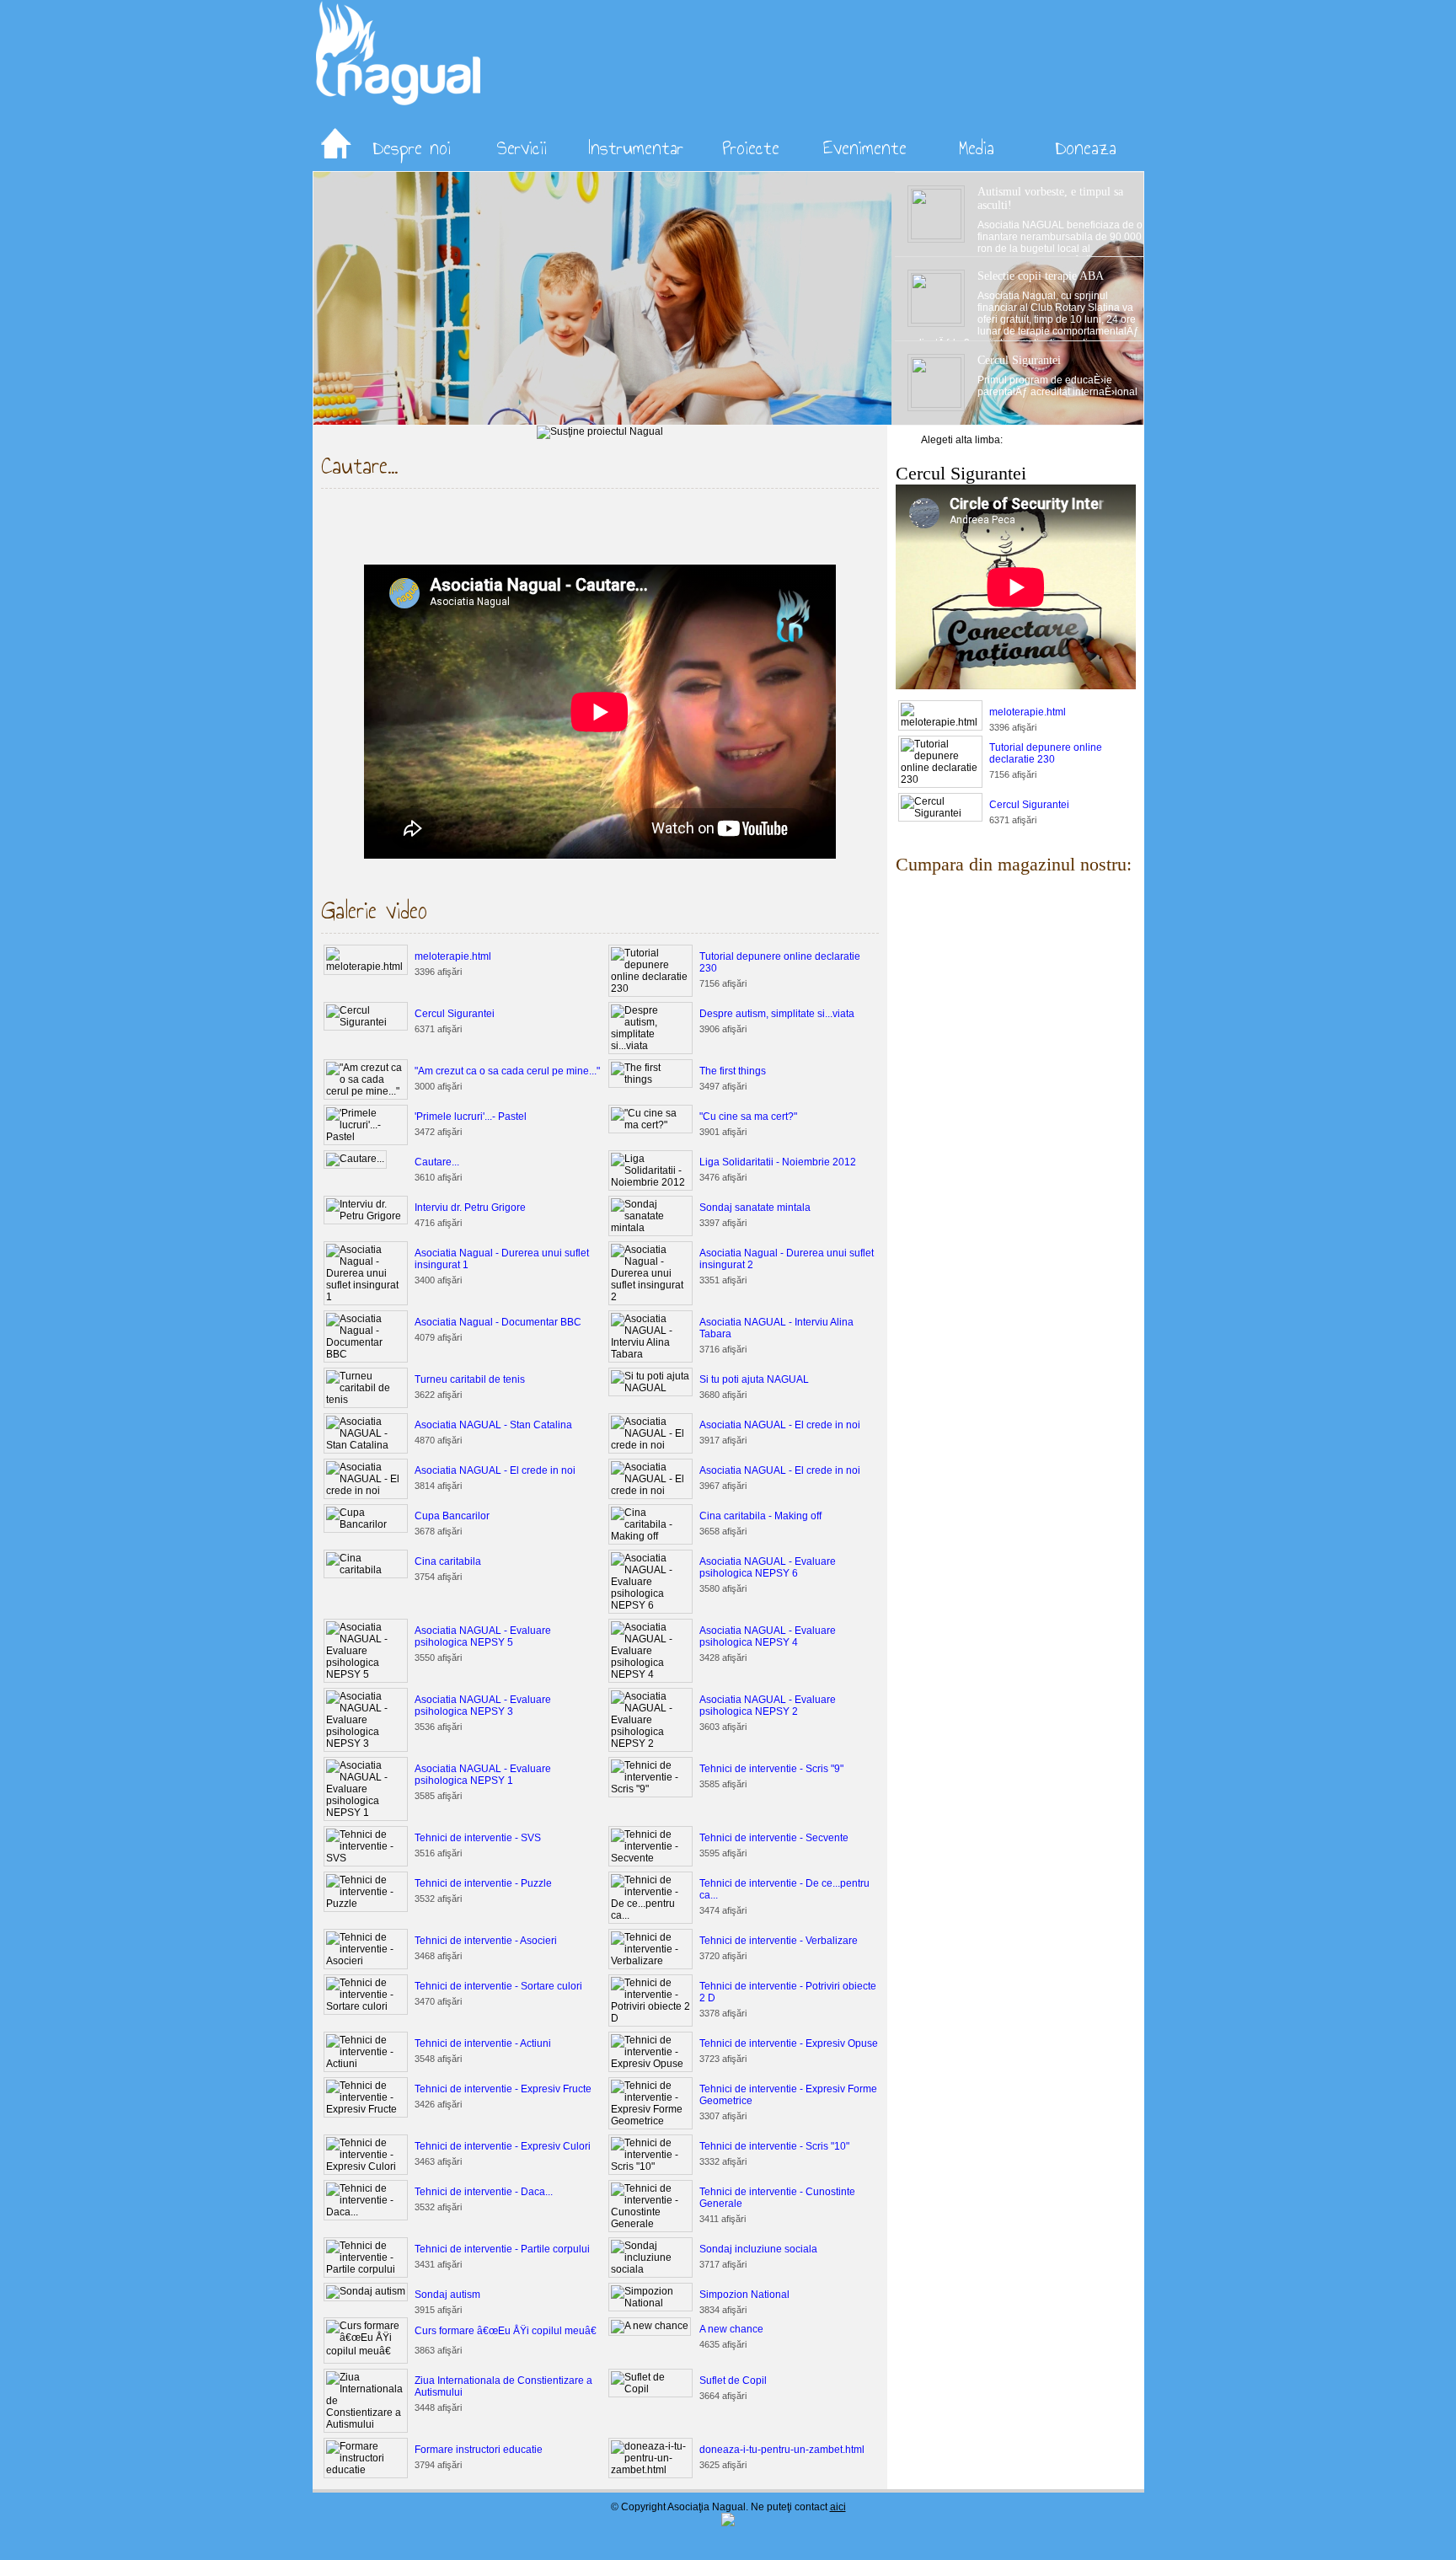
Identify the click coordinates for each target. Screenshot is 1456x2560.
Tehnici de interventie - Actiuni (483, 2043)
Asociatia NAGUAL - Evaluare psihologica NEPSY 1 (483, 1775)
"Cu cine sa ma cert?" (748, 1117)
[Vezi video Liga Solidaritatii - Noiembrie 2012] (650, 1182)
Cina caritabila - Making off (760, 1516)
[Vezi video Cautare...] (355, 1159)
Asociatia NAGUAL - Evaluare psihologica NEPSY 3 (483, 1706)
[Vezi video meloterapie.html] (366, 967)
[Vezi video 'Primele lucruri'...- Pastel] (366, 1137)
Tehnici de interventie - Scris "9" (771, 1769)
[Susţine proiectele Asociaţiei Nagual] (600, 431)
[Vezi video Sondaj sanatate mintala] (650, 1228)
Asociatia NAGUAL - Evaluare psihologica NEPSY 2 (768, 1706)
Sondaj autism (447, 2295)
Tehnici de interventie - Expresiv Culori (503, 2146)
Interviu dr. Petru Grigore (470, 1208)
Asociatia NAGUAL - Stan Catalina (493, 1425)
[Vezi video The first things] (650, 1079)
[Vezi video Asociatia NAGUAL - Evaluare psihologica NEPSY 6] (650, 1605)
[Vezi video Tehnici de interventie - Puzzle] (366, 1904)
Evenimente (865, 147)
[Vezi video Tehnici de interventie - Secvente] (650, 1858)
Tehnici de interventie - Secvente (774, 1838)
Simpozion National (744, 2295)
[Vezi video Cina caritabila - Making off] (650, 1536)
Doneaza (1086, 147)
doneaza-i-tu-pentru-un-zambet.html (782, 2450)
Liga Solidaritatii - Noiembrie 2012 (778, 1162)
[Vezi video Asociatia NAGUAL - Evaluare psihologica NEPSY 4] (650, 1674)
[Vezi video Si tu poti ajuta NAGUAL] (650, 1388)
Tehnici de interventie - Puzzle (483, 1883)
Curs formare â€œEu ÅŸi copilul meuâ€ (506, 2331)
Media (977, 147)
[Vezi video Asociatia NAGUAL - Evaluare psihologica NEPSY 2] (650, 1743)
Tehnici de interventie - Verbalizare (779, 1941)
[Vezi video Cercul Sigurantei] (366, 1022)
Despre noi (412, 147)
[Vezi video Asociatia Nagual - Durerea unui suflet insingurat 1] (366, 1297)
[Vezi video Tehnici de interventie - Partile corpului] (366, 2269)
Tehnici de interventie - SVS (478, 1838)
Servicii (522, 147)
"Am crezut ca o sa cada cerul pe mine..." (507, 1071)
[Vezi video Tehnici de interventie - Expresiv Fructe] (366, 2109)
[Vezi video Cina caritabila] (366, 1570)
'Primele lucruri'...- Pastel (471, 1117)
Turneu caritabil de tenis (470, 1379)
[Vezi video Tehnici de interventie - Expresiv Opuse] (650, 2064)
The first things (733, 1071)
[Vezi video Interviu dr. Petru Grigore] (366, 1216)
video (1081, 835)
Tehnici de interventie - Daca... (484, 2192)
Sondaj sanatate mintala (755, 1208)
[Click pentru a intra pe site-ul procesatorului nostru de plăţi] (728, 2523)
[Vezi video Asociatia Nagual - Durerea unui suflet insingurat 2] (650, 1297)
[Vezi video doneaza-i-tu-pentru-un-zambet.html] (650, 2470)
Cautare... (437, 1162)
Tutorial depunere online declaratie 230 (1046, 753)
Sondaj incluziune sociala (758, 2249)
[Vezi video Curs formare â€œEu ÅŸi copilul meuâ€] (366, 2351)
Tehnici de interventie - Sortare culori (498, 1986)
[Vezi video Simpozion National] (650, 2303)
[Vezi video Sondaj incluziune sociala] (650, 2269)
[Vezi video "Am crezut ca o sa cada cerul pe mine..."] (366, 1091)
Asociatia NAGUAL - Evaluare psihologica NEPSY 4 (768, 1636)
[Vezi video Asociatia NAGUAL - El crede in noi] (650, 1445)
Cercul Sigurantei (455, 1014)
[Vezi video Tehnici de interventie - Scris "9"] (650, 1789)
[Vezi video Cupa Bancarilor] (366, 1524)
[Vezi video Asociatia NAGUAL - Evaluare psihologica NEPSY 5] (366, 1674)
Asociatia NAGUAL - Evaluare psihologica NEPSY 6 (768, 1567)
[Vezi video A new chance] (650, 2326)
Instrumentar (636, 147)
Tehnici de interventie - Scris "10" (774, 2146)
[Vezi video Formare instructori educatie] (366, 2470)
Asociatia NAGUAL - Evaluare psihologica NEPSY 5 (483, 1636)
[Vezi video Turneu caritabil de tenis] (366, 1400)
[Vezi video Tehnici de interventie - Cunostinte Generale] (650, 2224)
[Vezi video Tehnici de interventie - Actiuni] (366, 2064)
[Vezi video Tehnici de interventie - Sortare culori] (366, 2006)
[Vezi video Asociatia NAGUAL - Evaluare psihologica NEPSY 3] (366, 1743)
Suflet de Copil (733, 2381)
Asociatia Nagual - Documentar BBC (498, 1322)
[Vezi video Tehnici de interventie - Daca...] (366, 2212)
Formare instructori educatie (479, 2450)
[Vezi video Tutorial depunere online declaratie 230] (650, 988)
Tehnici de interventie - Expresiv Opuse (789, 2043)
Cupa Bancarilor (452, 1516)
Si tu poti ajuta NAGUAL (754, 1379)
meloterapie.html (453, 956)
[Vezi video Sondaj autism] (366, 2291)
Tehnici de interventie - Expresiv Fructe (503, 2089)
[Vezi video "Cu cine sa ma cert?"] (650, 1125)
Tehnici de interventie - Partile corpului (502, 2249)
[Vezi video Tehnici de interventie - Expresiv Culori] (366, 2166)
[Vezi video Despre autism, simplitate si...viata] (650, 1046)
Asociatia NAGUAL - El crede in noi (780, 1425)
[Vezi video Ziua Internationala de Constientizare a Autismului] (366, 2424)
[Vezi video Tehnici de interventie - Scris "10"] (650, 2166)
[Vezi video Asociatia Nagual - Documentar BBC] (366, 1354)
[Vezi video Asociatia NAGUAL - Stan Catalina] (366, 1445)
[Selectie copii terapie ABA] (329, 421)
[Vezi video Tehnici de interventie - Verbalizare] (650, 1961)
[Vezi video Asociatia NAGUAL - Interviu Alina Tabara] (650, 1354)
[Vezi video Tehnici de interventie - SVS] (366, 1858)
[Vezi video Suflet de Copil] (650, 2389)
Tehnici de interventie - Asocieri (486, 1941)
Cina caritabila (448, 1561)
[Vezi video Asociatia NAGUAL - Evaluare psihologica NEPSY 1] (366, 1813)
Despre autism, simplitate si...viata (777, 1014)
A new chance (731, 2329)
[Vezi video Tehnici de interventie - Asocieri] (366, 1961)
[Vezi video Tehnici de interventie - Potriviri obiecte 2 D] (650, 2018)
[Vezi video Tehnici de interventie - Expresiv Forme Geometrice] (650, 2121)
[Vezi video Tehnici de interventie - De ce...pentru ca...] (650, 1915)
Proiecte (751, 147)
